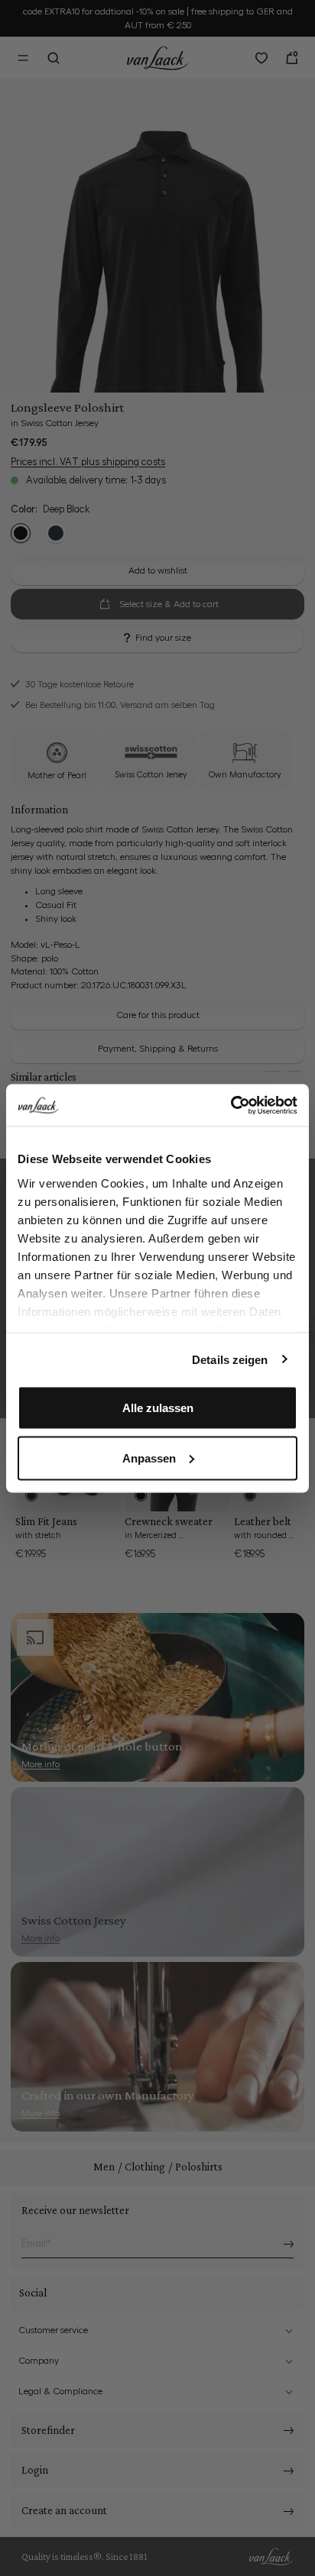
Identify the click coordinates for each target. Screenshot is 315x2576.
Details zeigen (230, 1359)
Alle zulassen (158, 1408)
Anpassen (149, 1458)
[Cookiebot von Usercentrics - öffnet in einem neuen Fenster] (231, 1105)
